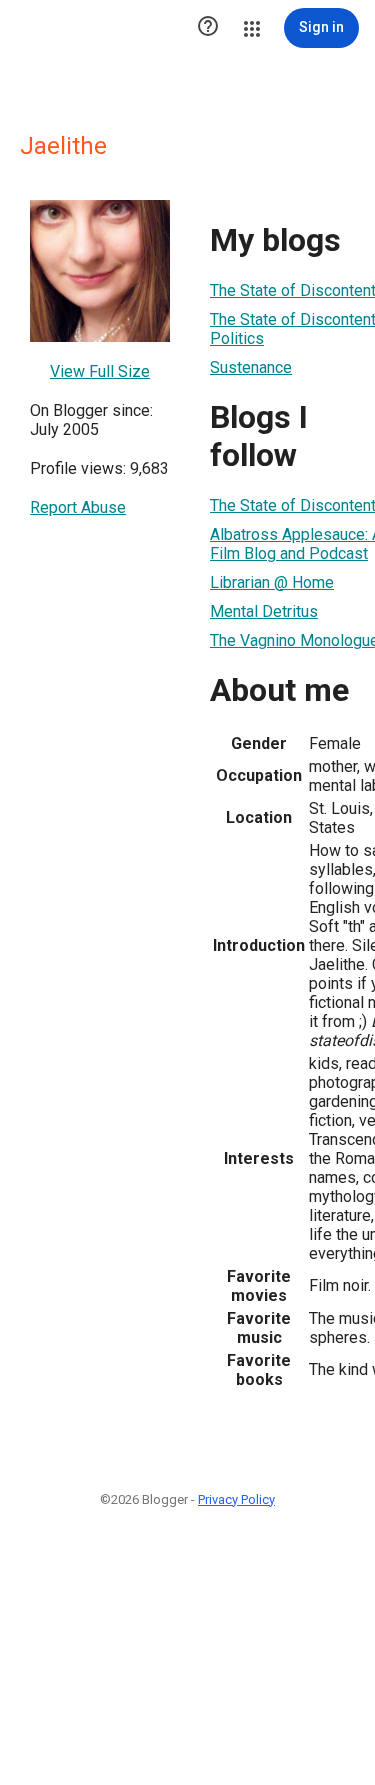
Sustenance (251, 367)
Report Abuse (78, 507)
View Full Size (100, 371)
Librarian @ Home (272, 582)
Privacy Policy (236, 1499)
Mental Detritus (264, 611)
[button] (208, 28)
